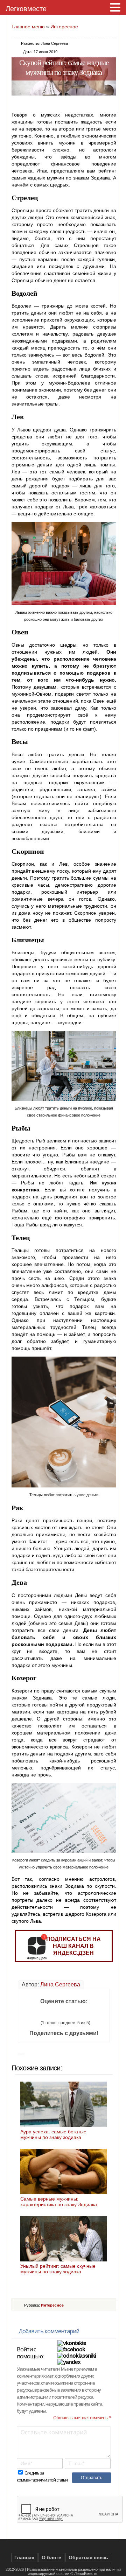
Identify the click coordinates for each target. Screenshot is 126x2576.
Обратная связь (88, 2557)
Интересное (64, 27)
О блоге (51, 2557)
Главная (24, 2557)
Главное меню (28, 27)
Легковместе (26, 9)
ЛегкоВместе (86, 2574)
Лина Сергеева (60, 1984)
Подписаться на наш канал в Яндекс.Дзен (73, 1946)
